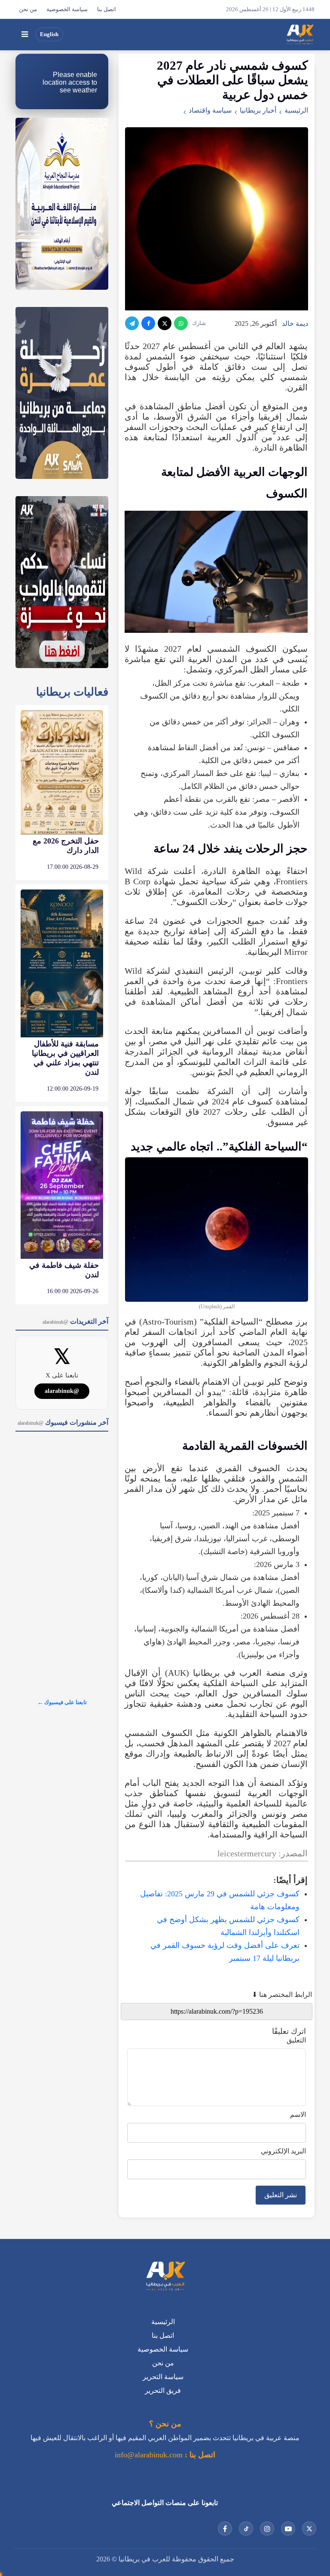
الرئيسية (296, 110)
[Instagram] (267, 2528)
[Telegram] (132, 323)
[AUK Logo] (165, 2277)
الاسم (298, 2114)
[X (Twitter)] (165, 323)
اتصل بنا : (199, 2455)
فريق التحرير (163, 2390)
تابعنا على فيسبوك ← (62, 1702)
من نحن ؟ (165, 2424)
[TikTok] (246, 2528)
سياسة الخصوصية (67, 9)
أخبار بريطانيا (258, 110)
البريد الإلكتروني (283, 2151)
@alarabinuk (62, 1391)
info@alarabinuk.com (149, 2455)
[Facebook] (148, 323)
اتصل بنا (107, 9)
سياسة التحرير (163, 2377)
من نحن (28, 9)
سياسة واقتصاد (210, 110)
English (49, 34)
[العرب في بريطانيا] (300, 34)
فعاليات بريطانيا (72, 692)
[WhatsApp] (181, 323)
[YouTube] (288, 2528)
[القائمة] (24, 34)
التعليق (296, 2040)
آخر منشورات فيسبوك (63, 1422)
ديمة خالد (295, 324)
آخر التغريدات (75, 1321)
